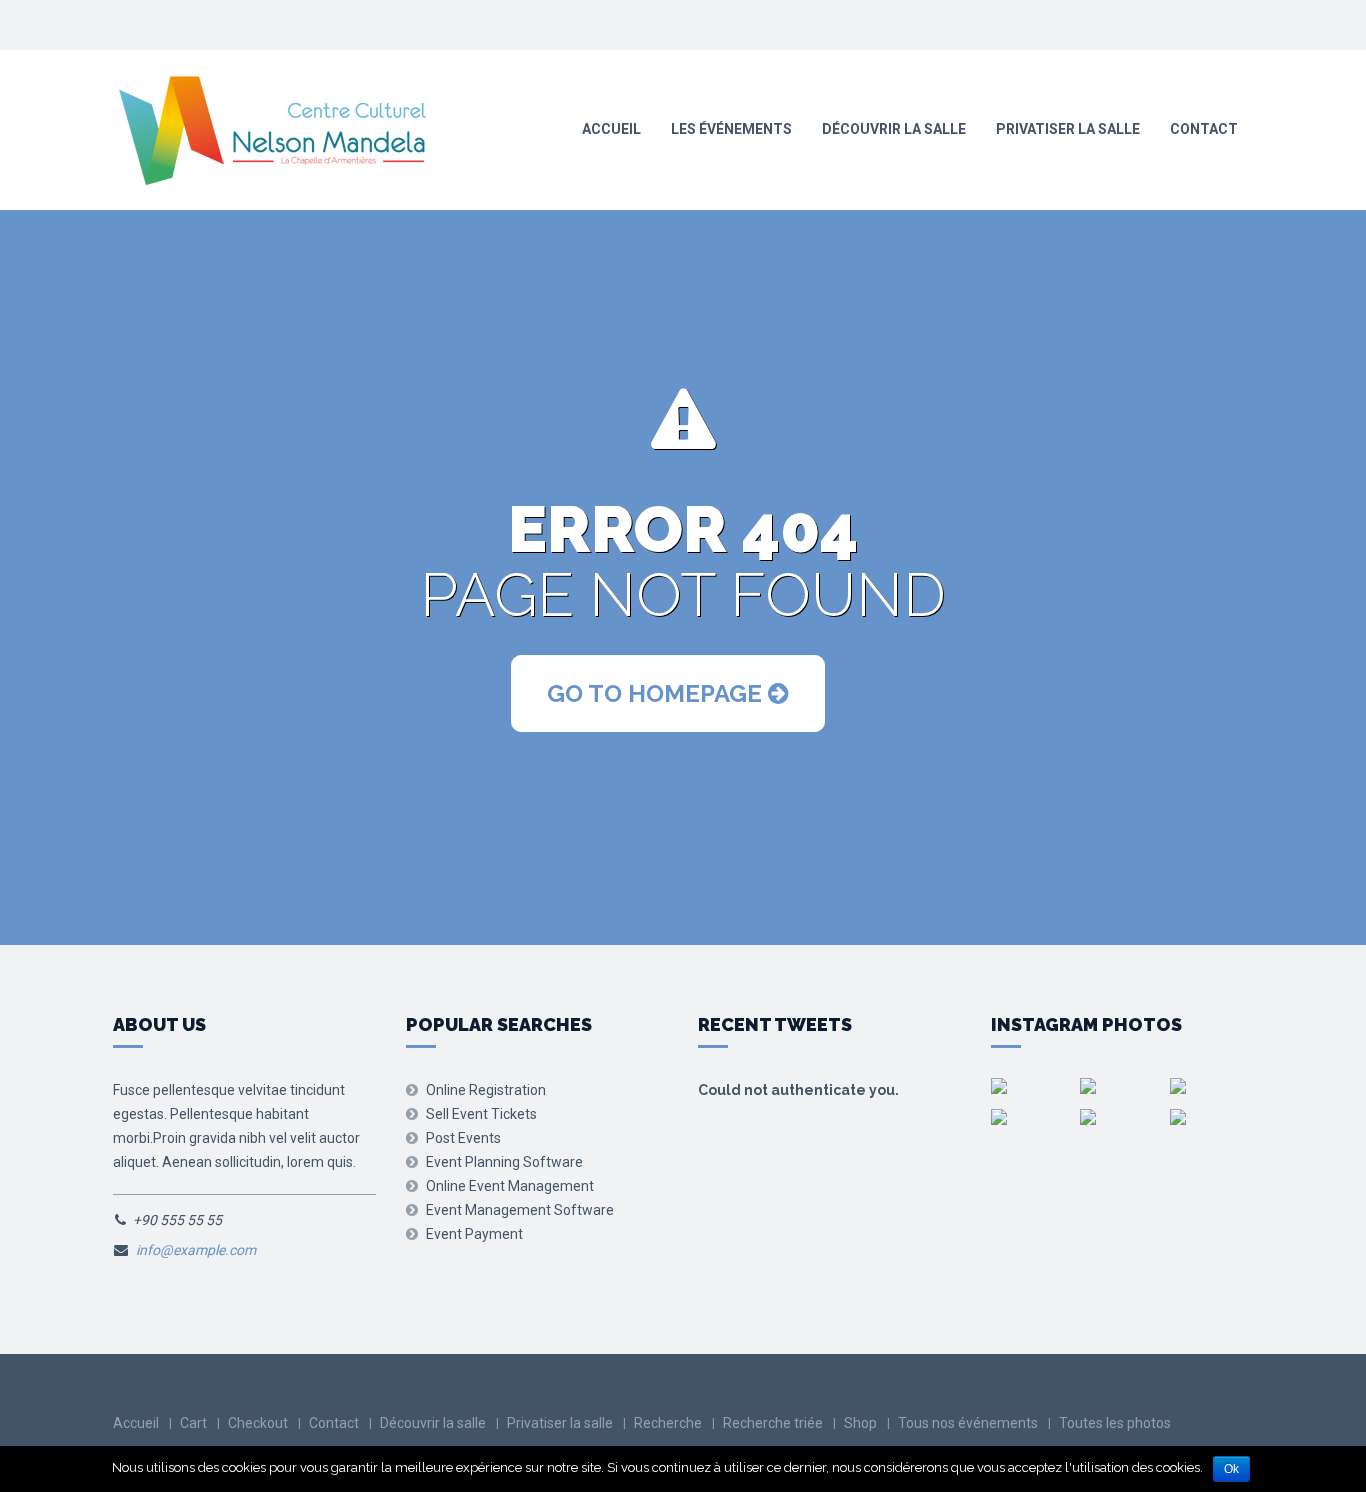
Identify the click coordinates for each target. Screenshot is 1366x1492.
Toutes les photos (1115, 1423)
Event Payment (474, 1234)
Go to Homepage (657, 693)
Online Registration (486, 1090)
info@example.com (196, 1250)
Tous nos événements (968, 1423)
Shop (860, 1423)
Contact (1204, 129)
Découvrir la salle (894, 129)
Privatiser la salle (1068, 129)
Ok (1231, 1469)
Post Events (463, 1138)
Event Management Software (520, 1210)
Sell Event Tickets (481, 1114)
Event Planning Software (504, 1162)
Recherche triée (773, 1423)
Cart (193, 1423)
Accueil (611, 129)
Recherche (668, 1423)
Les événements (731, 129)
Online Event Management (510, 1186)
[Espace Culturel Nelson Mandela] (271, 131)
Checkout (258, 1423)
